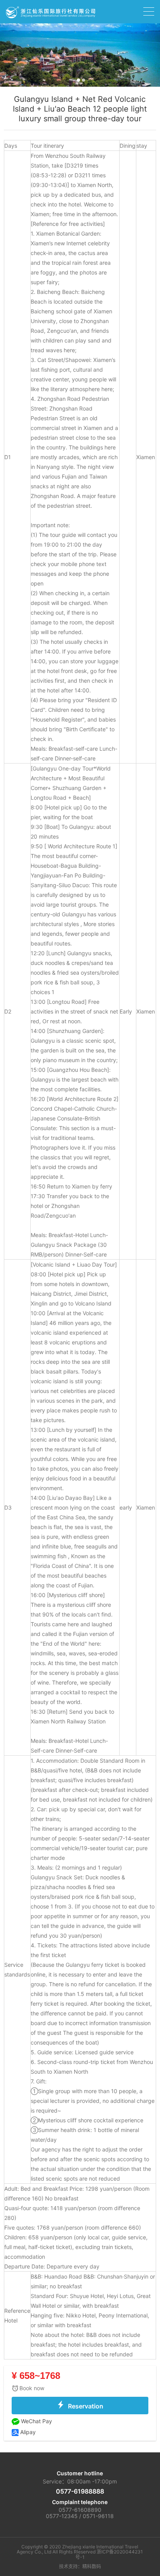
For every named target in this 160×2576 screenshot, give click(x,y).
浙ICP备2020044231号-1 (109, 2554)
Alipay (27, 2432)
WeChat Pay (36, 2421)
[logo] (50, 11)
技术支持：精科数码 (80, 2567)
